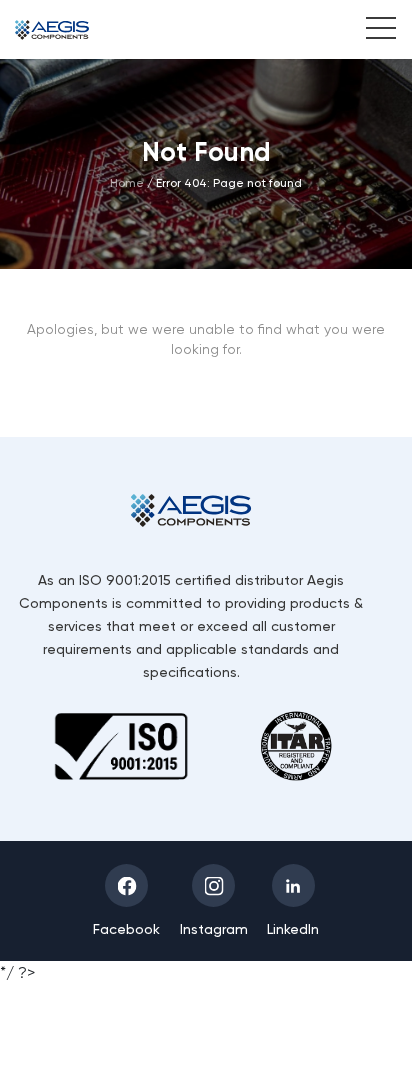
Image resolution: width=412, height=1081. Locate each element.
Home (127, 183)
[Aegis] (52, 29)
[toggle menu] (370, 31)
